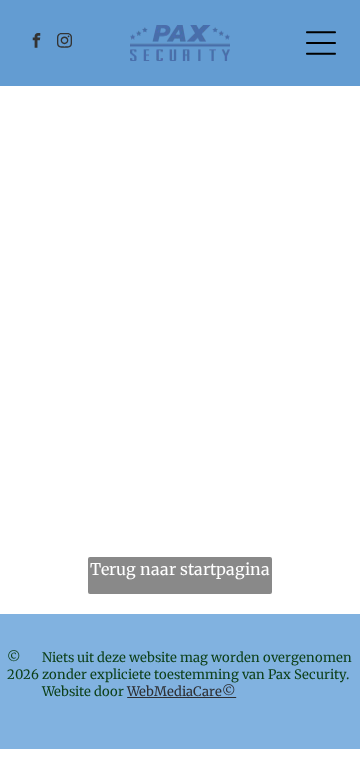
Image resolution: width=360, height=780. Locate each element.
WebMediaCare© (181, 691)
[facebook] (36, 43)
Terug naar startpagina (180, 569)
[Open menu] (321, 43)
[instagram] (64, 43)
